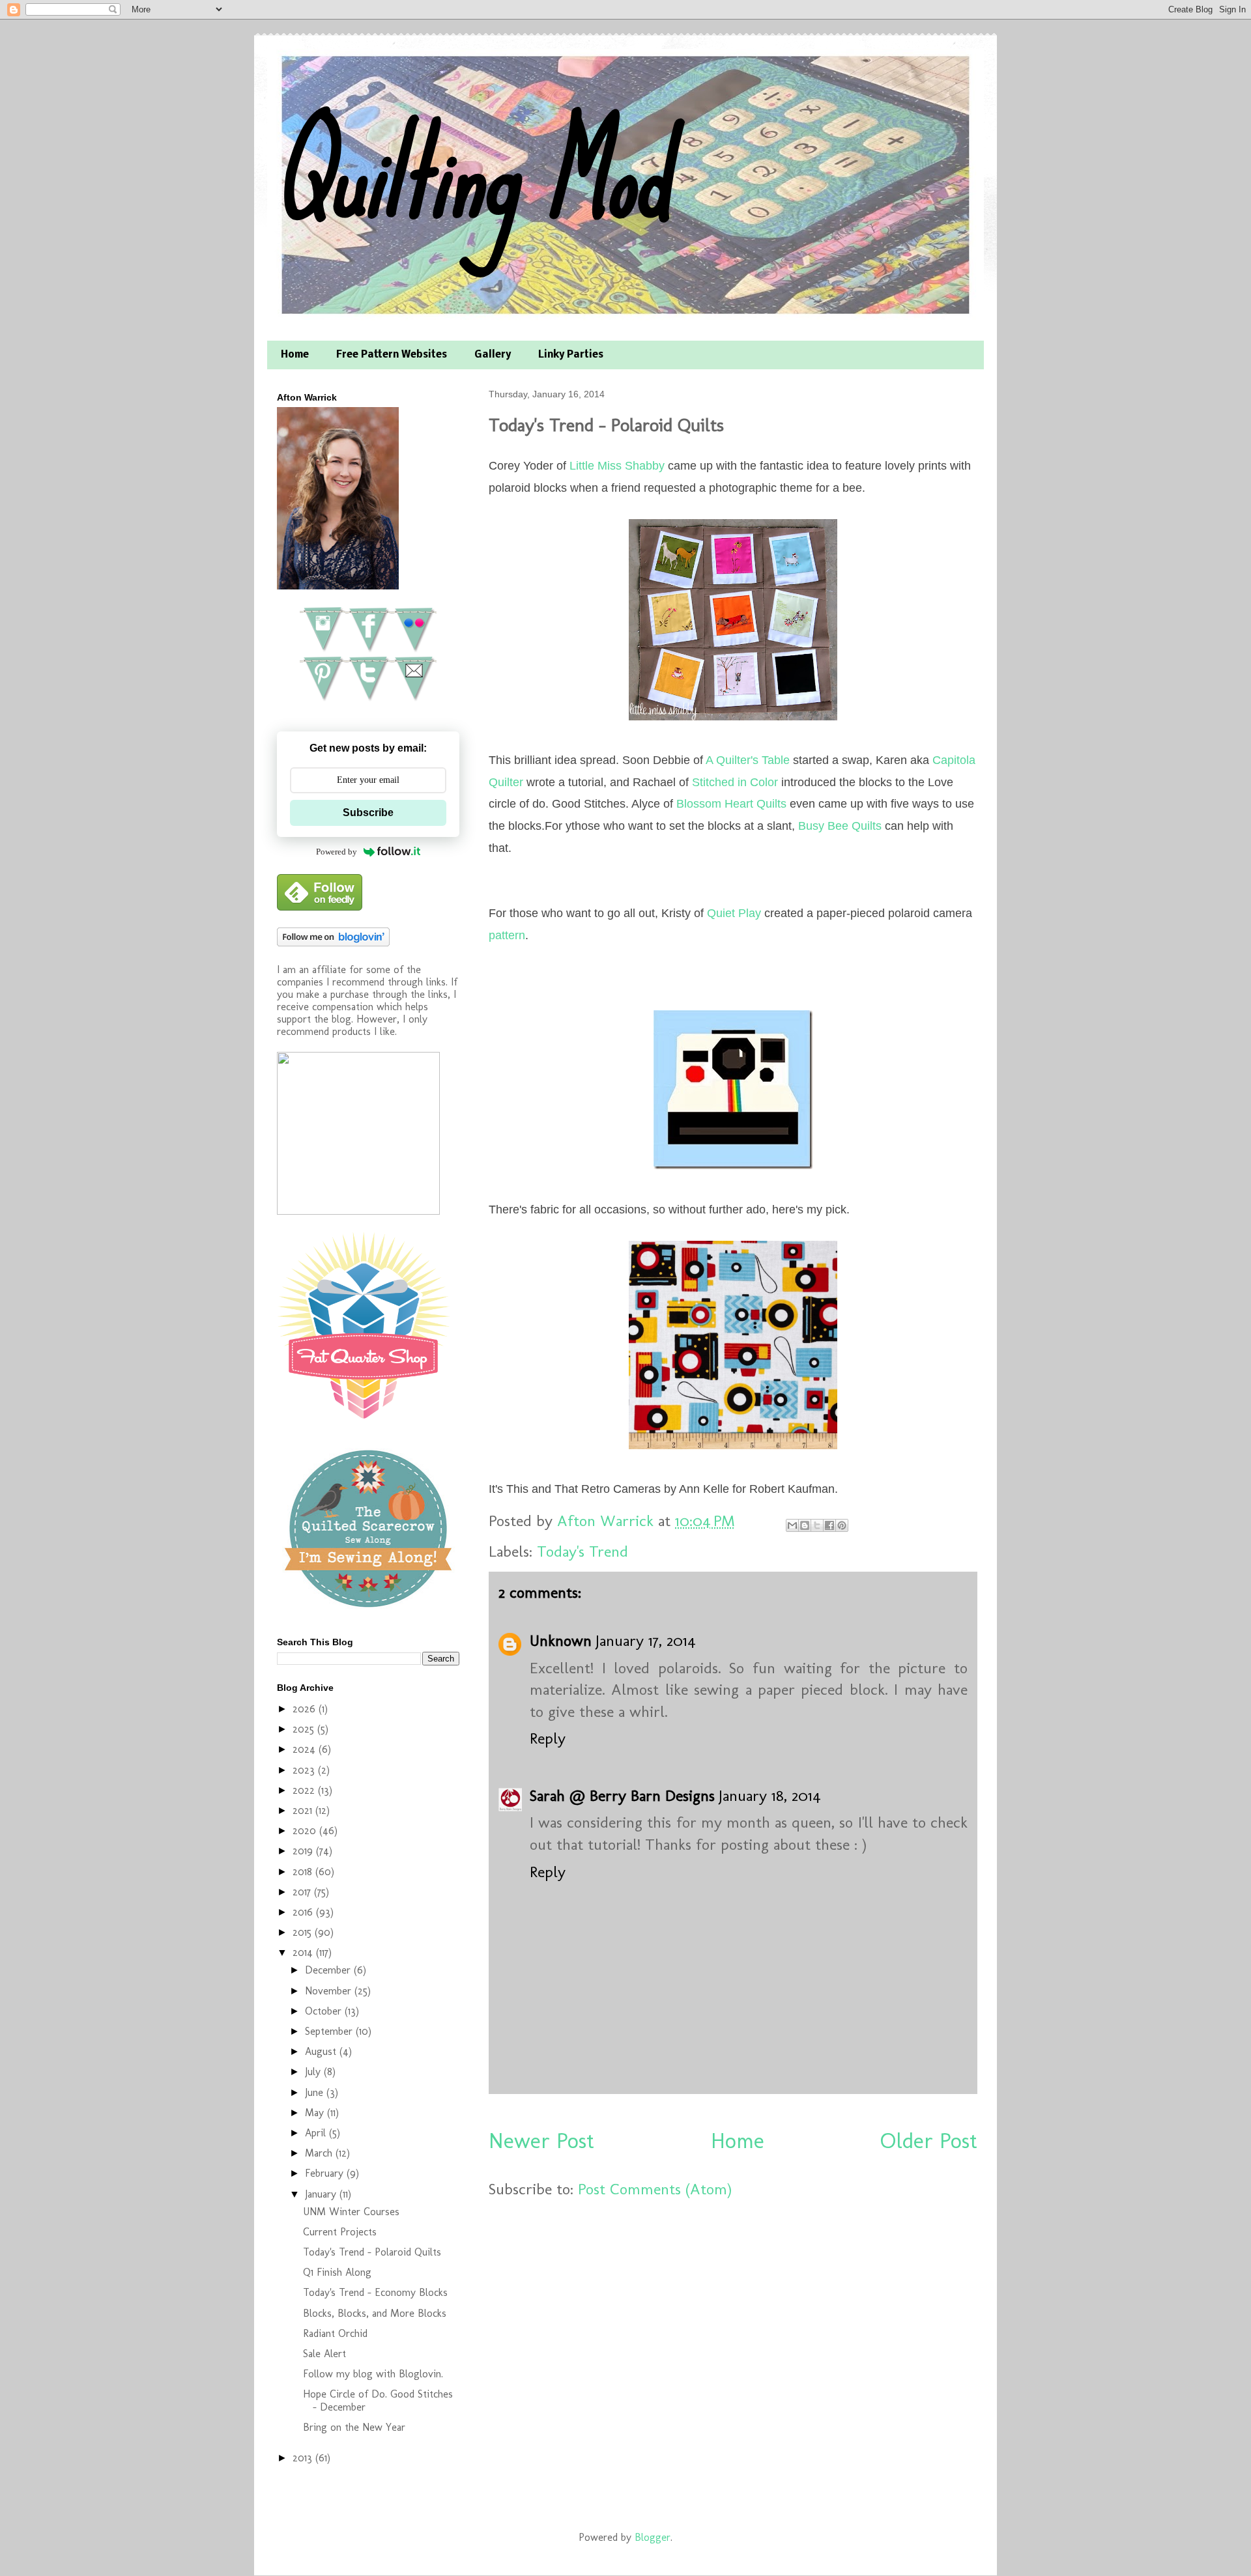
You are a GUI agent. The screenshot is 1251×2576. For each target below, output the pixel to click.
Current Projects (340, 2232)
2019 (304, 1851)
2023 (305, 1770)
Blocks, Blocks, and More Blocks (375, 2313)
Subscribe (368, 813)
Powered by (337, 852)
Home (295, 355)
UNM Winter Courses (351, 2212)
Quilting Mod (471, 174)
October (325, 2011)
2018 (304, 1872)
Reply (548, 1738)
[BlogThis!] (805, 1525)
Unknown (561, 1640)
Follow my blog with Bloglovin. (373, 2374)
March (320, 2153)
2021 (304, 1810)
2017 (303, 1892)
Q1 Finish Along (337, 2272)
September (330, 2031)
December (329, 1970)
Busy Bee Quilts (840, 826)
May (316, 2113)
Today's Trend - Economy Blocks (375, 2292)
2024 (306, 1749)
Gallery (493, 355)
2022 (305, 1790)
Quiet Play (734, 913)
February (326, 2173)
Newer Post (541, 2141)
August (322, 2051)
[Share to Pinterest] (842, 1525)
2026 (306, 1709)
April (317, 2133)
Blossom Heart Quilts (731, 804)
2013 (304, 2458)
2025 (305, 1729)
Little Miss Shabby (617, 466)
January (322, 2194)
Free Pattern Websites (392, 355)
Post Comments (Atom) (655, 2189)
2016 (304, 1912)
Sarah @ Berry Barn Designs (622, 1795)
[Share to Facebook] (829, 1525)
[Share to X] (817, 1525)
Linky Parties (571, 355)
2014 (304, 1952)
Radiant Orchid (335, 2333)
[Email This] (792, 1525)
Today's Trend (582, 1551)
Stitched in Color (735, 782)
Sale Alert (324, 2354)
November (330, 1991)
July (314, 2072)
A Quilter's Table (748, 760)
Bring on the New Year (354, 2427)
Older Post (929, 2141)
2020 (306, 1831)
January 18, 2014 (770, 1795)
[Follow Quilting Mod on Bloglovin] (333, 943)
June (316, 2092)
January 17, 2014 (646, 1640)
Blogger (653, 2537)
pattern (507, 935)
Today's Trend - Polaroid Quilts (372, 2252)
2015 (304, 1932)
